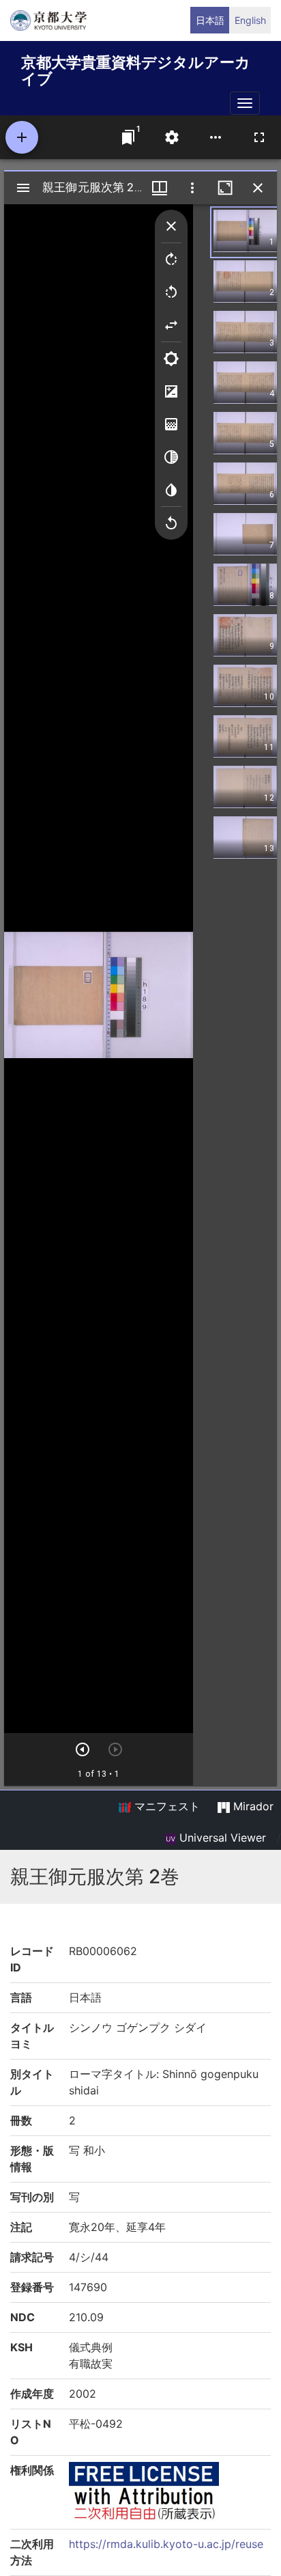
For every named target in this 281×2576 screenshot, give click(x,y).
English (250, 20)
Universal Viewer (221, 1838)
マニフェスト (165, 1806)
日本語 (210, 20)
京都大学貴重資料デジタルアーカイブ (136, 68)
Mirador (252, 1806)
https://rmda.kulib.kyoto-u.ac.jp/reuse (166, 2544)
